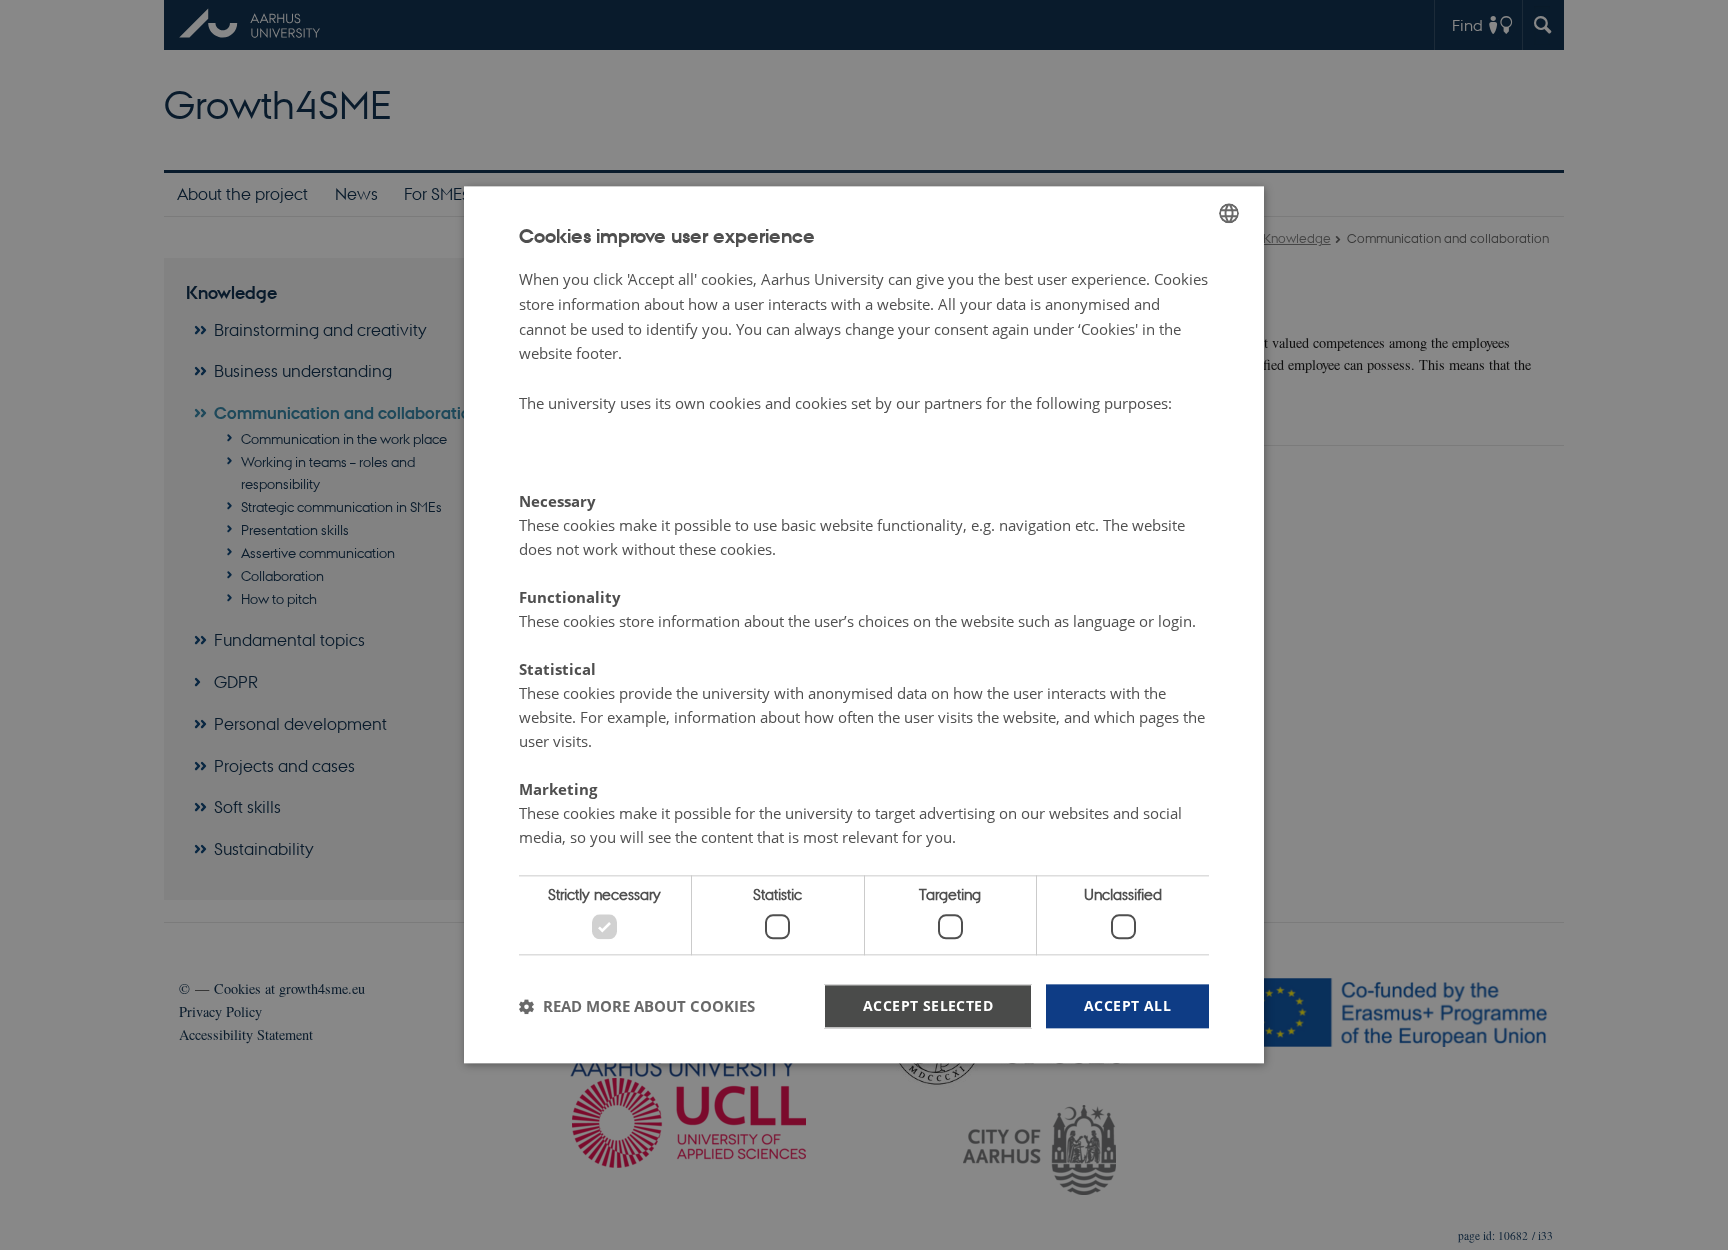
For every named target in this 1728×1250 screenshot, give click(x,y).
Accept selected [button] (928, 1005)
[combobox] (1229, 213)
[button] (637, 1006)
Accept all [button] (1127, 1005)
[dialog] (864, 624)
